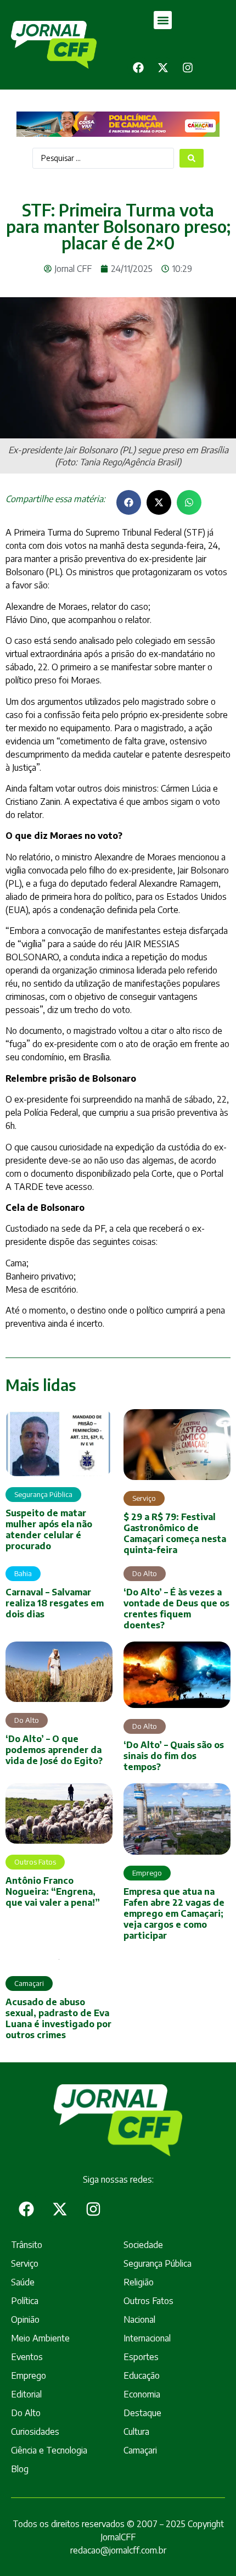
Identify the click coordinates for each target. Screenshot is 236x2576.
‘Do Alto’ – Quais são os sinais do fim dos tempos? (174, 1756)
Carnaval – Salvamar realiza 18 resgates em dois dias (55, 1603)
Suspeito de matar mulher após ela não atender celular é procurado (49, 1529)
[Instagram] (188, 68)
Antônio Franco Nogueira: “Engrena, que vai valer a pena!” (53, 1891)
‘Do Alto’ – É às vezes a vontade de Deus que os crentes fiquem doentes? (176, 1609)
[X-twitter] (163, 68)
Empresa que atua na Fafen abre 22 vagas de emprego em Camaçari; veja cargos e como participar (174, 1913)
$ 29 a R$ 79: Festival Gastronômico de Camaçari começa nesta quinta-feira (175, 1533)
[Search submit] (192, 158)
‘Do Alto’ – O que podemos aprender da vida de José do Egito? (54, 1750)
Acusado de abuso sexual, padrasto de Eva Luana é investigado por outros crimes (58, 2018)
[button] (163, 20)
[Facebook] (138, 68)
